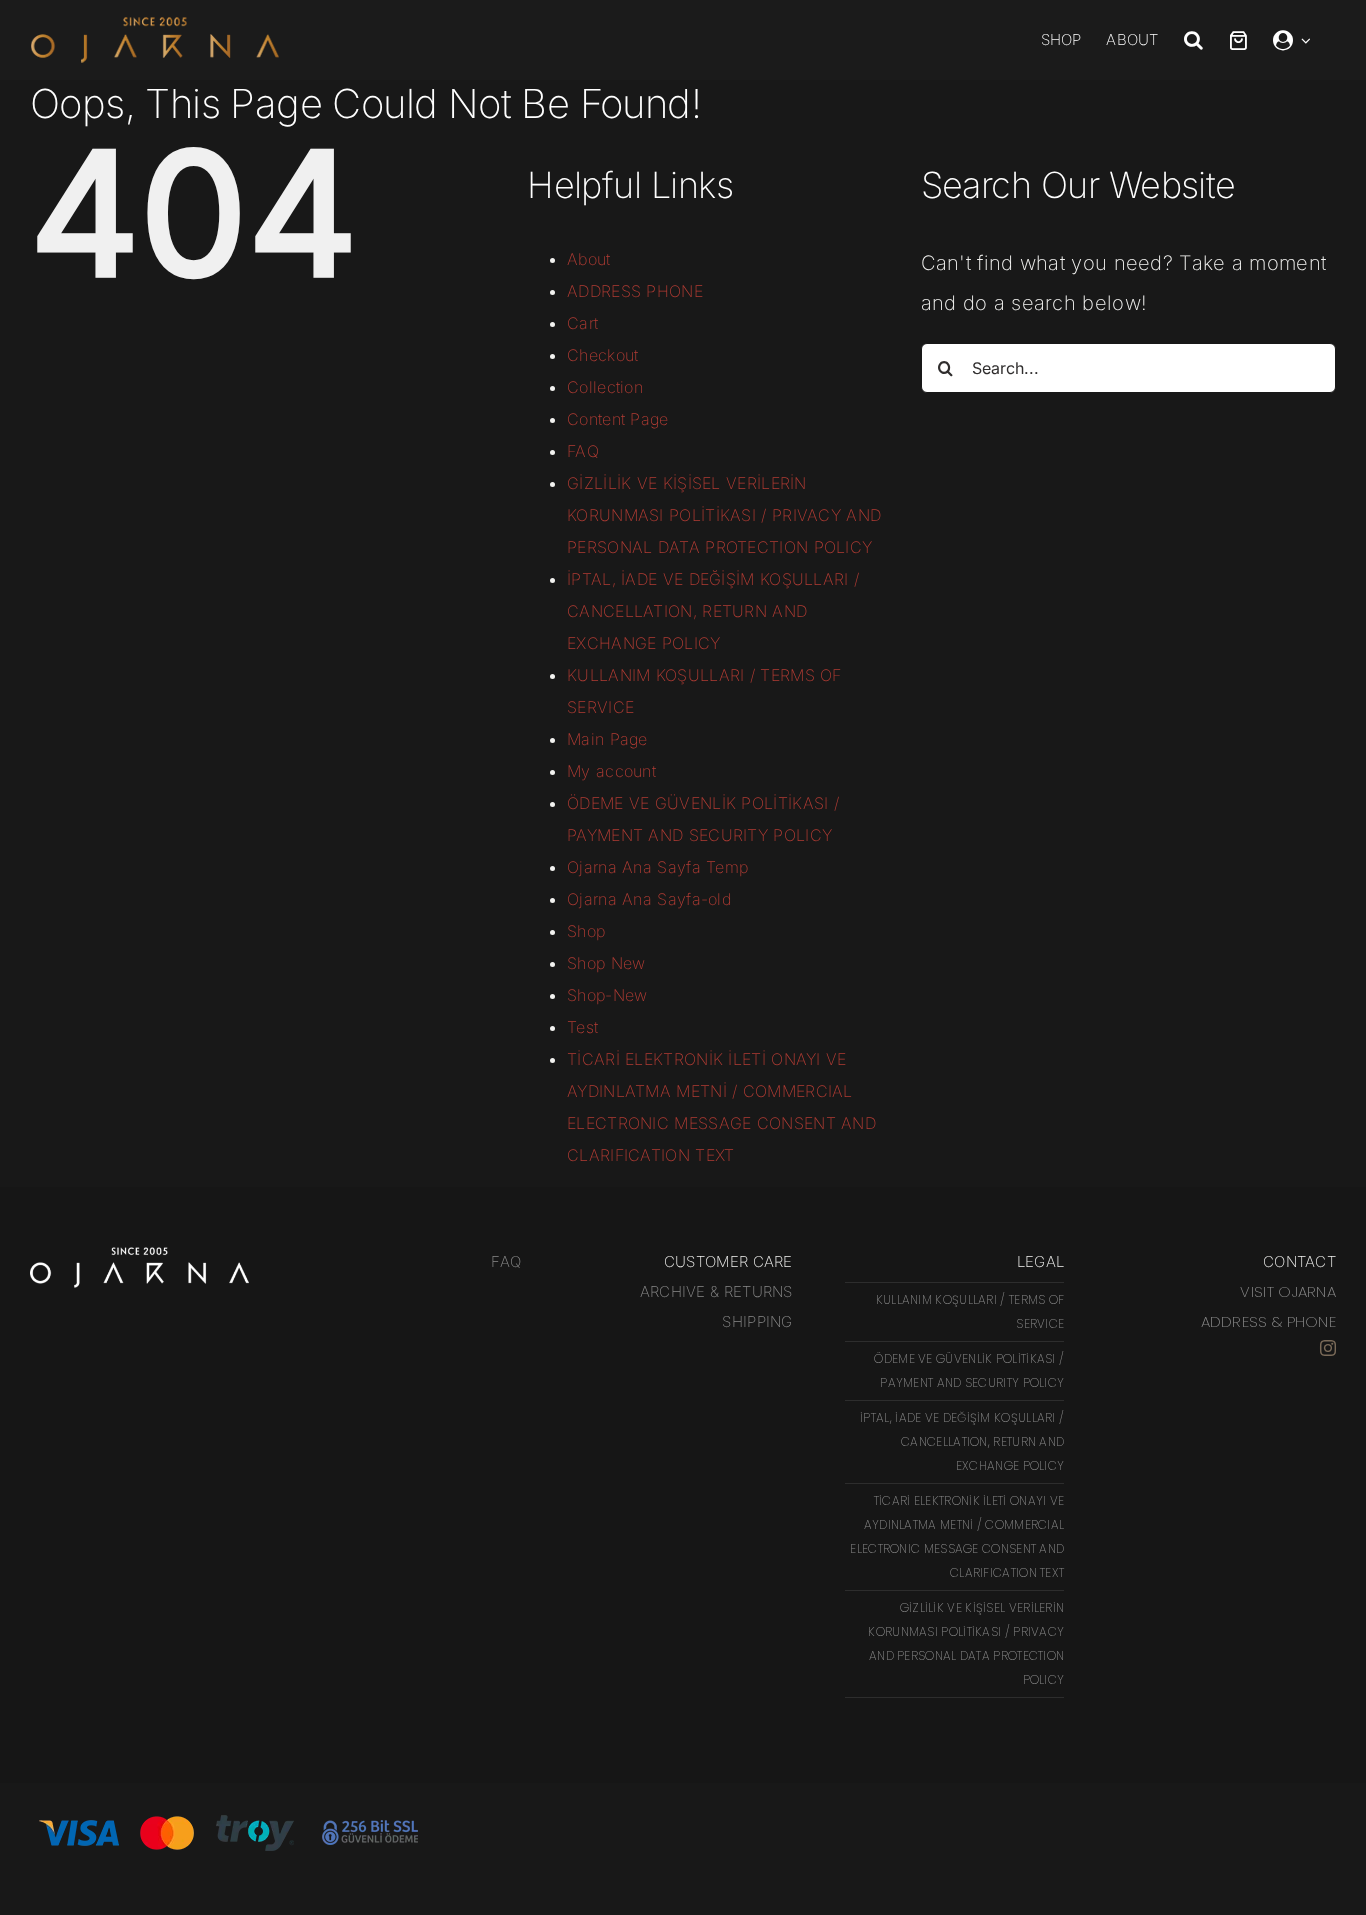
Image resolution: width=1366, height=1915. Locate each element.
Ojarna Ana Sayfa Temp (657, 867)
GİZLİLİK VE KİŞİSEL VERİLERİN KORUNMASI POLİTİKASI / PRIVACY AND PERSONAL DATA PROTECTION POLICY (724, 515)
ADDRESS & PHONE (1269, 1321)
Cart (582, 323)
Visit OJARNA (1288, 1291)
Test (582, 1027)
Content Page (618, 419)
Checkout (602, 355)
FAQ (583, 451)
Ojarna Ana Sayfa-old (649, 899)
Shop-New (607, 995)
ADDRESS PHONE (635, 291)
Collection (605, 387)
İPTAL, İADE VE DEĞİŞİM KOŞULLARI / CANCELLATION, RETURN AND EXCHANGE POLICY (713, 611)
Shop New (606, 963)
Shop (586, 931)
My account (611, 771)
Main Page (607, 739)
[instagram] (1328, 1348)
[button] (1206, 40)
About (589, 259)
